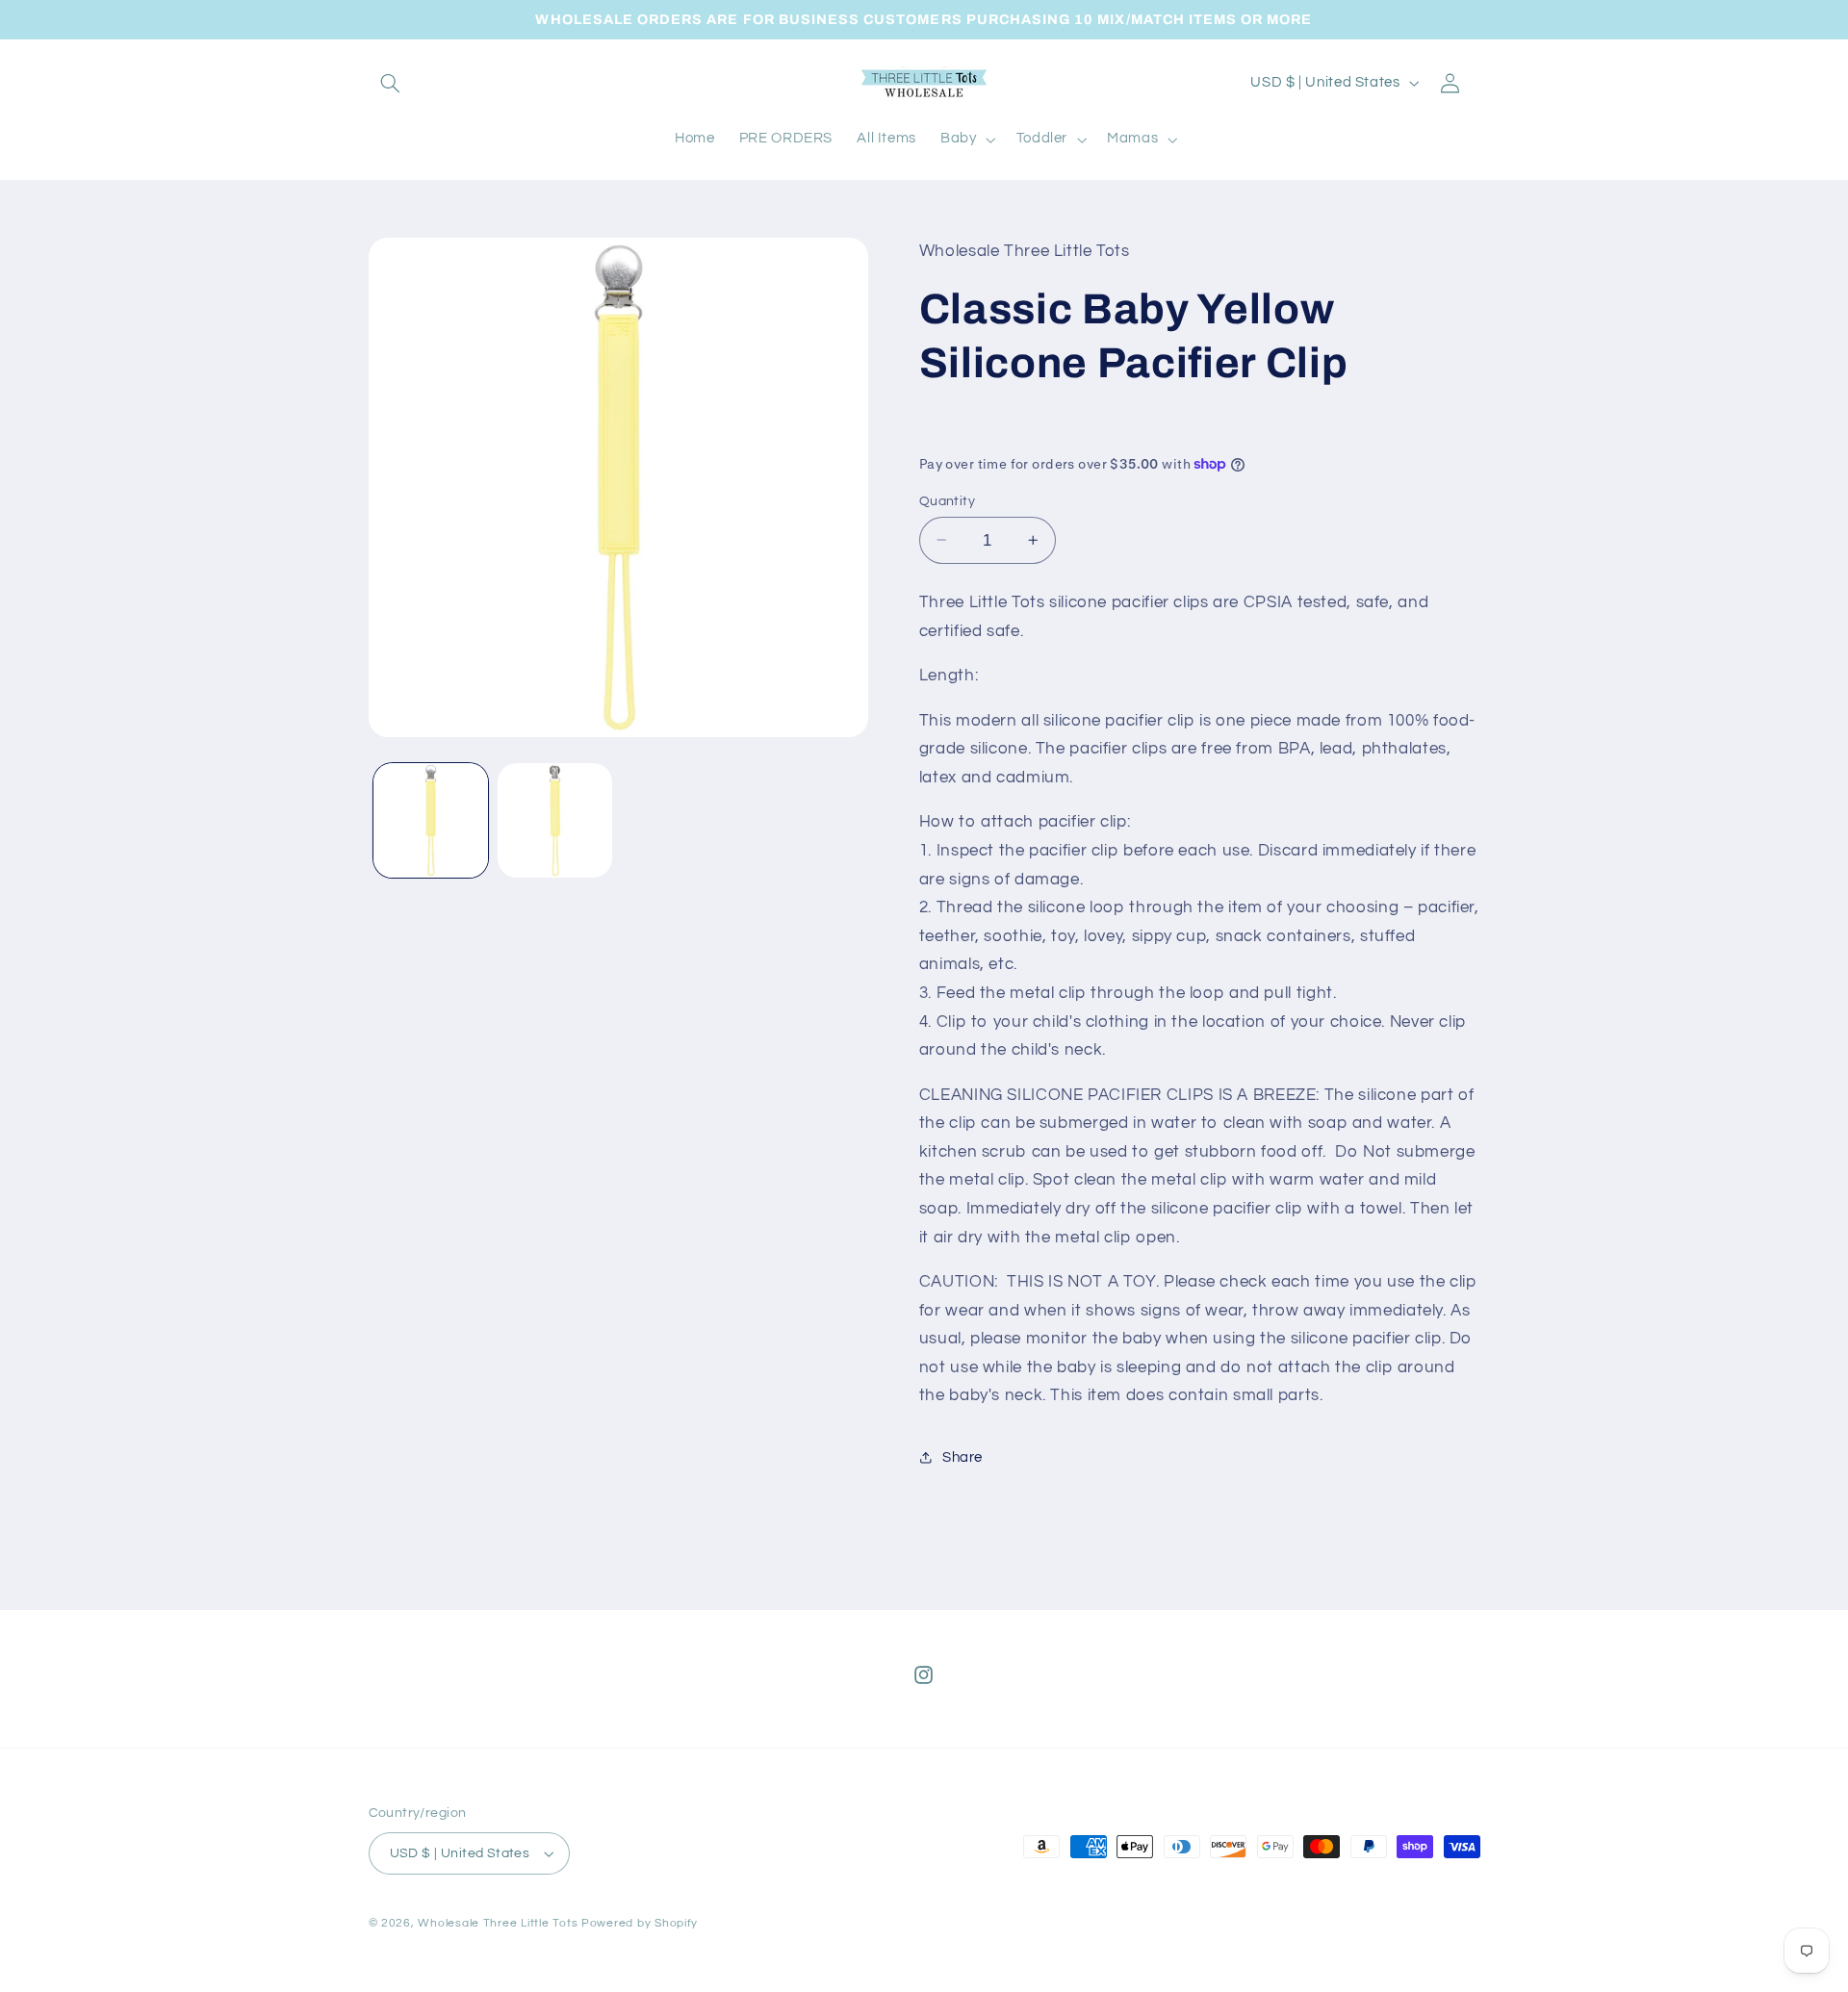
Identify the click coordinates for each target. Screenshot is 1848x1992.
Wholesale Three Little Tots (498, 1923)
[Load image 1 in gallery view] (431, 820)
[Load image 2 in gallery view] (555, 820)
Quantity (947, 500)
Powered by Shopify (640, 1923)
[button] (391, 83)
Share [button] (962, 1457)
